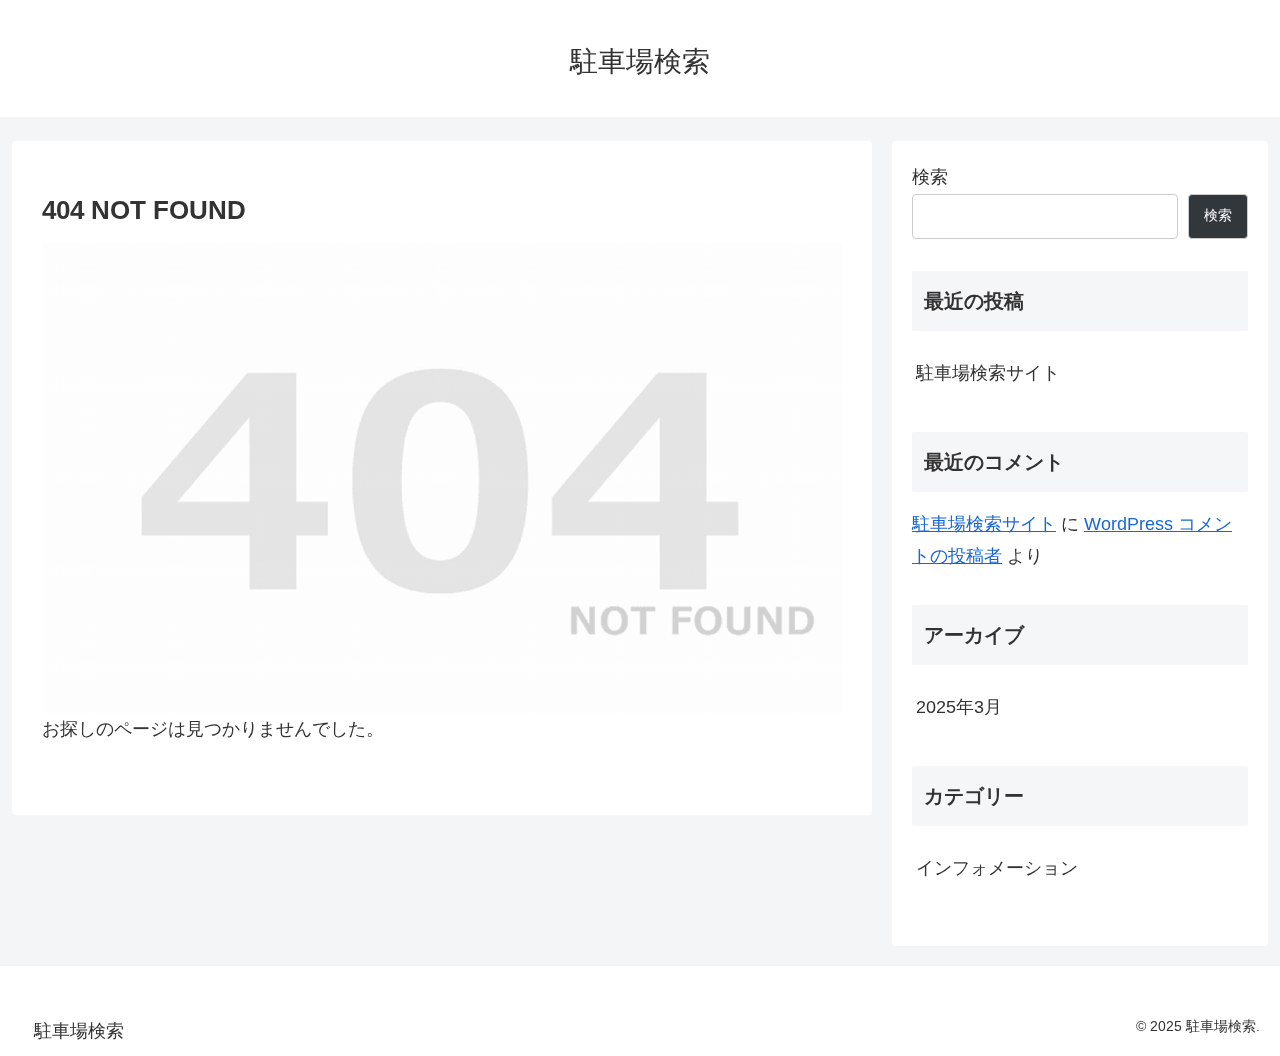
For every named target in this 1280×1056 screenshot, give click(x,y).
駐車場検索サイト (988, 373)
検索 (930, 177)
